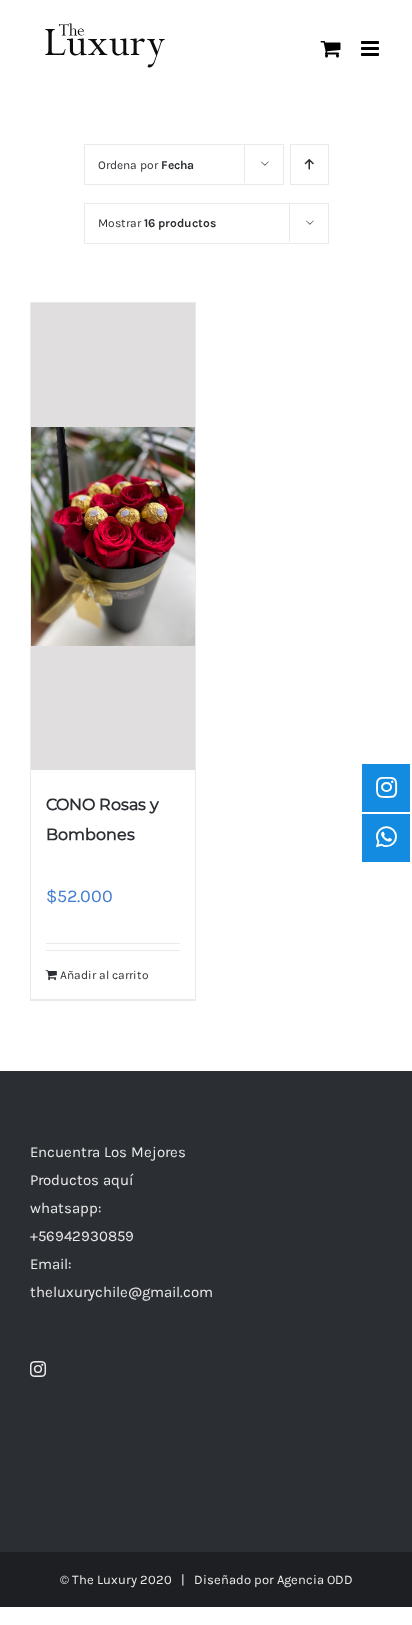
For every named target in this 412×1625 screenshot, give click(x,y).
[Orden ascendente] (309, 164)
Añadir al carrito (104, 975)
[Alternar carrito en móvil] (331, 48)
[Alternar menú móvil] (371, 48)
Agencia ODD (315, 1579)
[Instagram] (38, 1369)
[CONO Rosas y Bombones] (113, 536)
